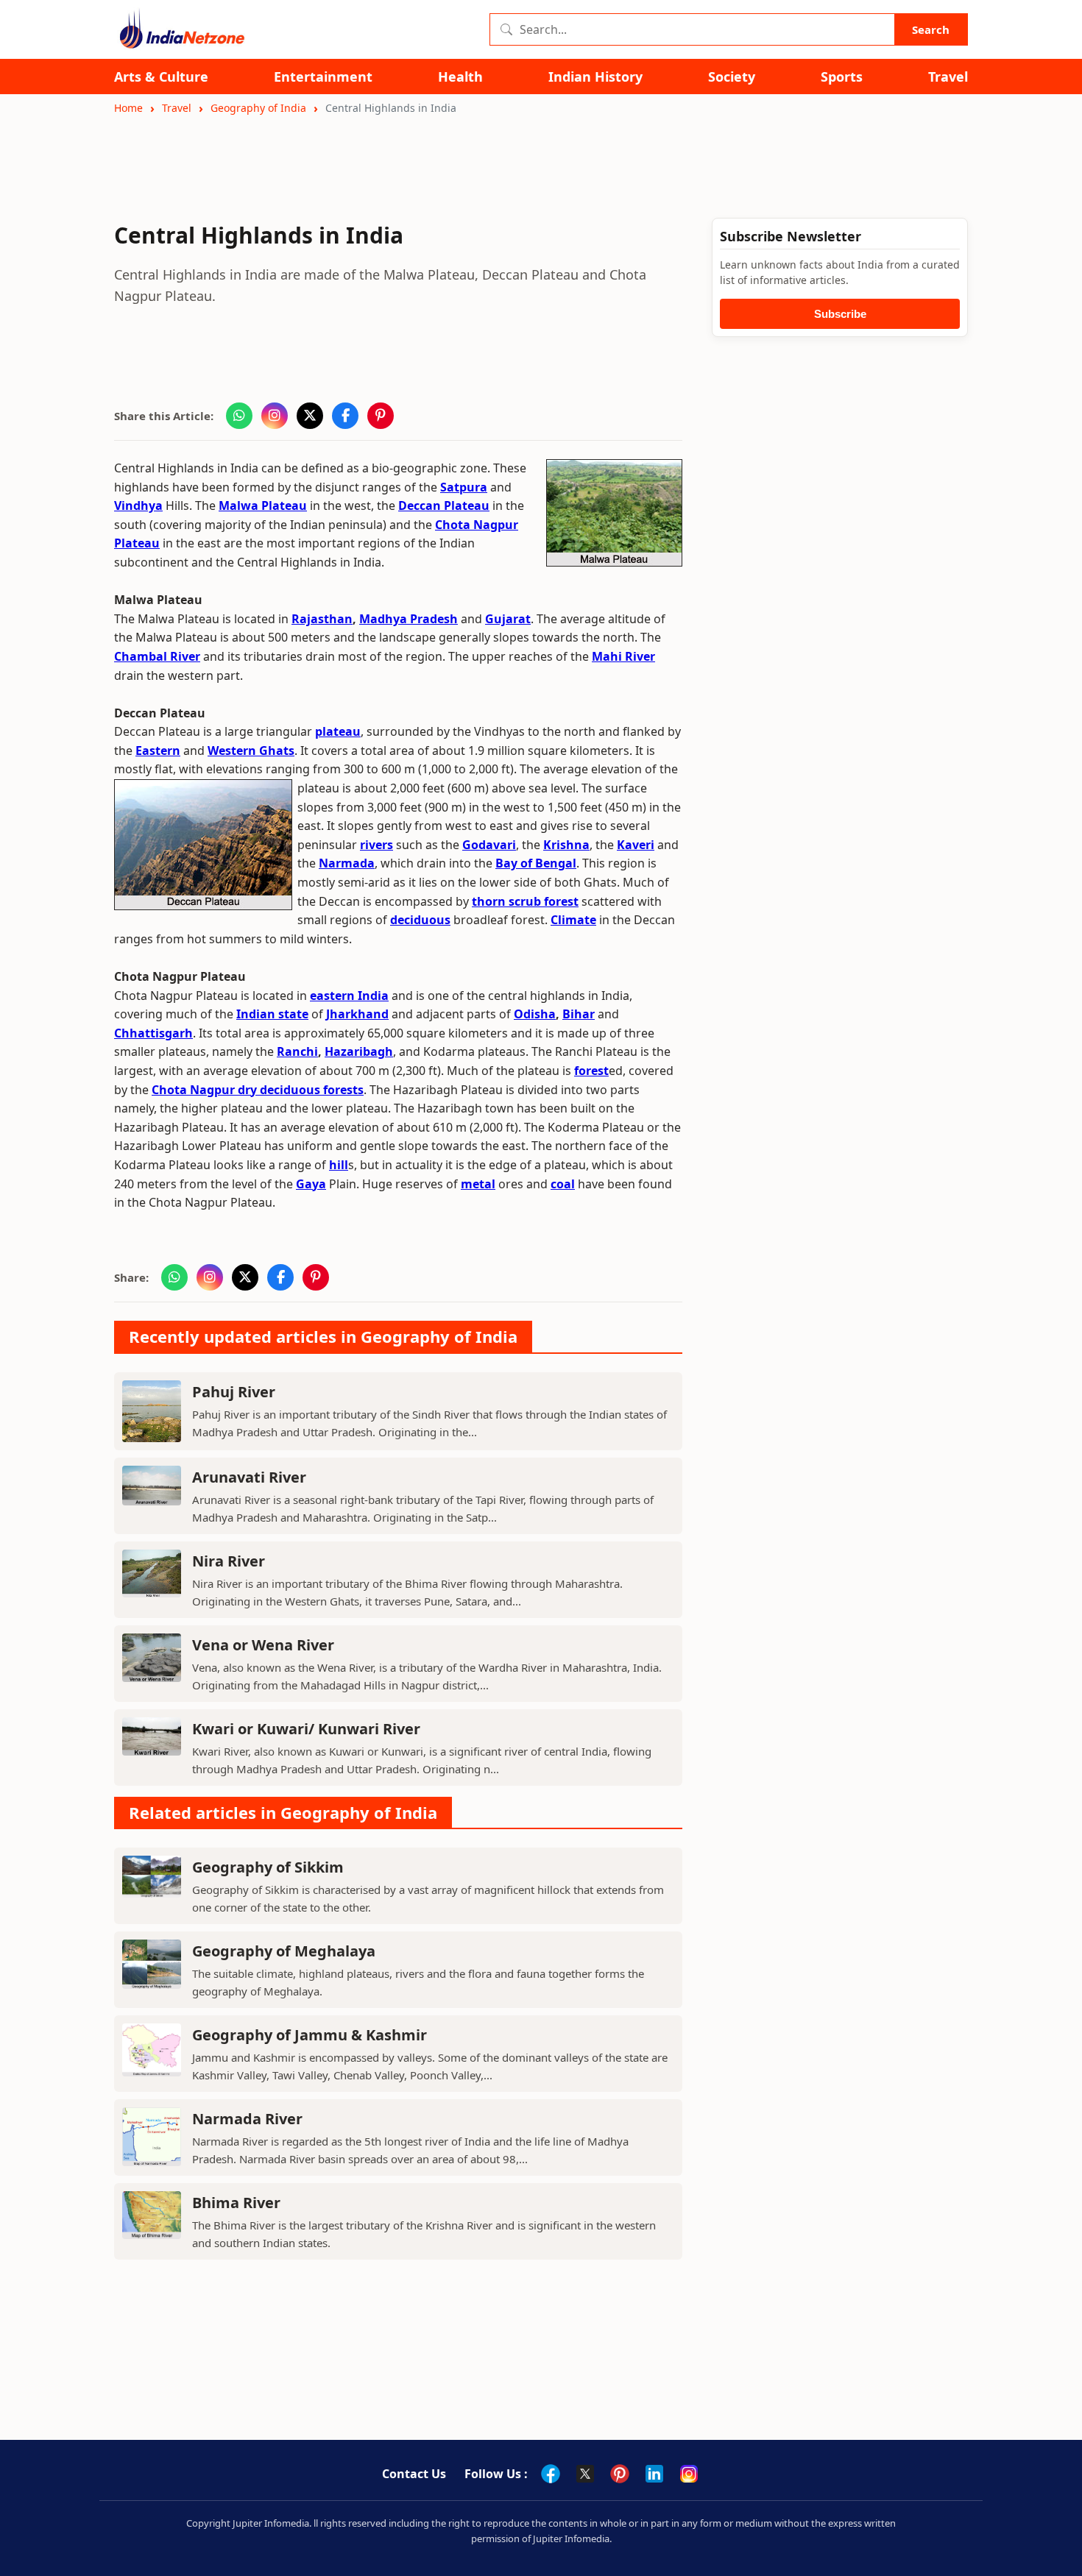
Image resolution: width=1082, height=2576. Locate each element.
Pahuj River (234, 1392)
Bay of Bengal (536, 863)
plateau (338, 731)
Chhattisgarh (153, 1033)
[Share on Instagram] (275, 416)
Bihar (579, 1014)
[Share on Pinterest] (381, 416)
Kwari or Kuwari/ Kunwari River (306, 1729)
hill (339, 1165)
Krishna (566, 845)
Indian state (272, 1014)
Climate (573, 920)
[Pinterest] (620, 2474)
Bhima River (236, 2203)
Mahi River (623, 656)
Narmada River (247, 2119)
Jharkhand (357, 1014)
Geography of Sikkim (268, 1867)
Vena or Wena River (263, 1645)
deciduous (420, 920)
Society (732, 77)
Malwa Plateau (263, 505)
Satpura (464, 487)
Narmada (347, 863)
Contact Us (414, 2474)
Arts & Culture (161, 77)
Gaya (311, 1184)
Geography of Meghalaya (284, 1951)
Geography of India (258, 108)
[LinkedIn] (654, 2474)
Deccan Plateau (444, 505)
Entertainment (323, 77)
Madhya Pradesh (409, 619)
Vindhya (138, 505)
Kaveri (636, 845)
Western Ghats (251, 751)
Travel (948, 77)
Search (931, 29)
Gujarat (508, 619)
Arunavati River (249, 1477)
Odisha (535, 1014)
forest (591, 1071)
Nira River (229, 1561)
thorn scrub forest (525, 901)
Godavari (489, 845)
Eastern (158, 751)
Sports (842, 77)
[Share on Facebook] (345, 416)
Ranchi (297, 1051)
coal (563, 1184)
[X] (585, 2474)
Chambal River (157, 656)
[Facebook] (551, 2474)
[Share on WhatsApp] (239, 416)
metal (478, 1184)
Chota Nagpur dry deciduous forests (258, 1090)
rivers (376, 845)
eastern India (349, 996)
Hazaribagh (359, 1051)
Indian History (595, 77)
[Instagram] (689, 2474)
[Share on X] (310, 416)
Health (460, 77)
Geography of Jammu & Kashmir (310, 2035)
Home (128, 108)
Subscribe (840, 314)
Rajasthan (322, 619)
